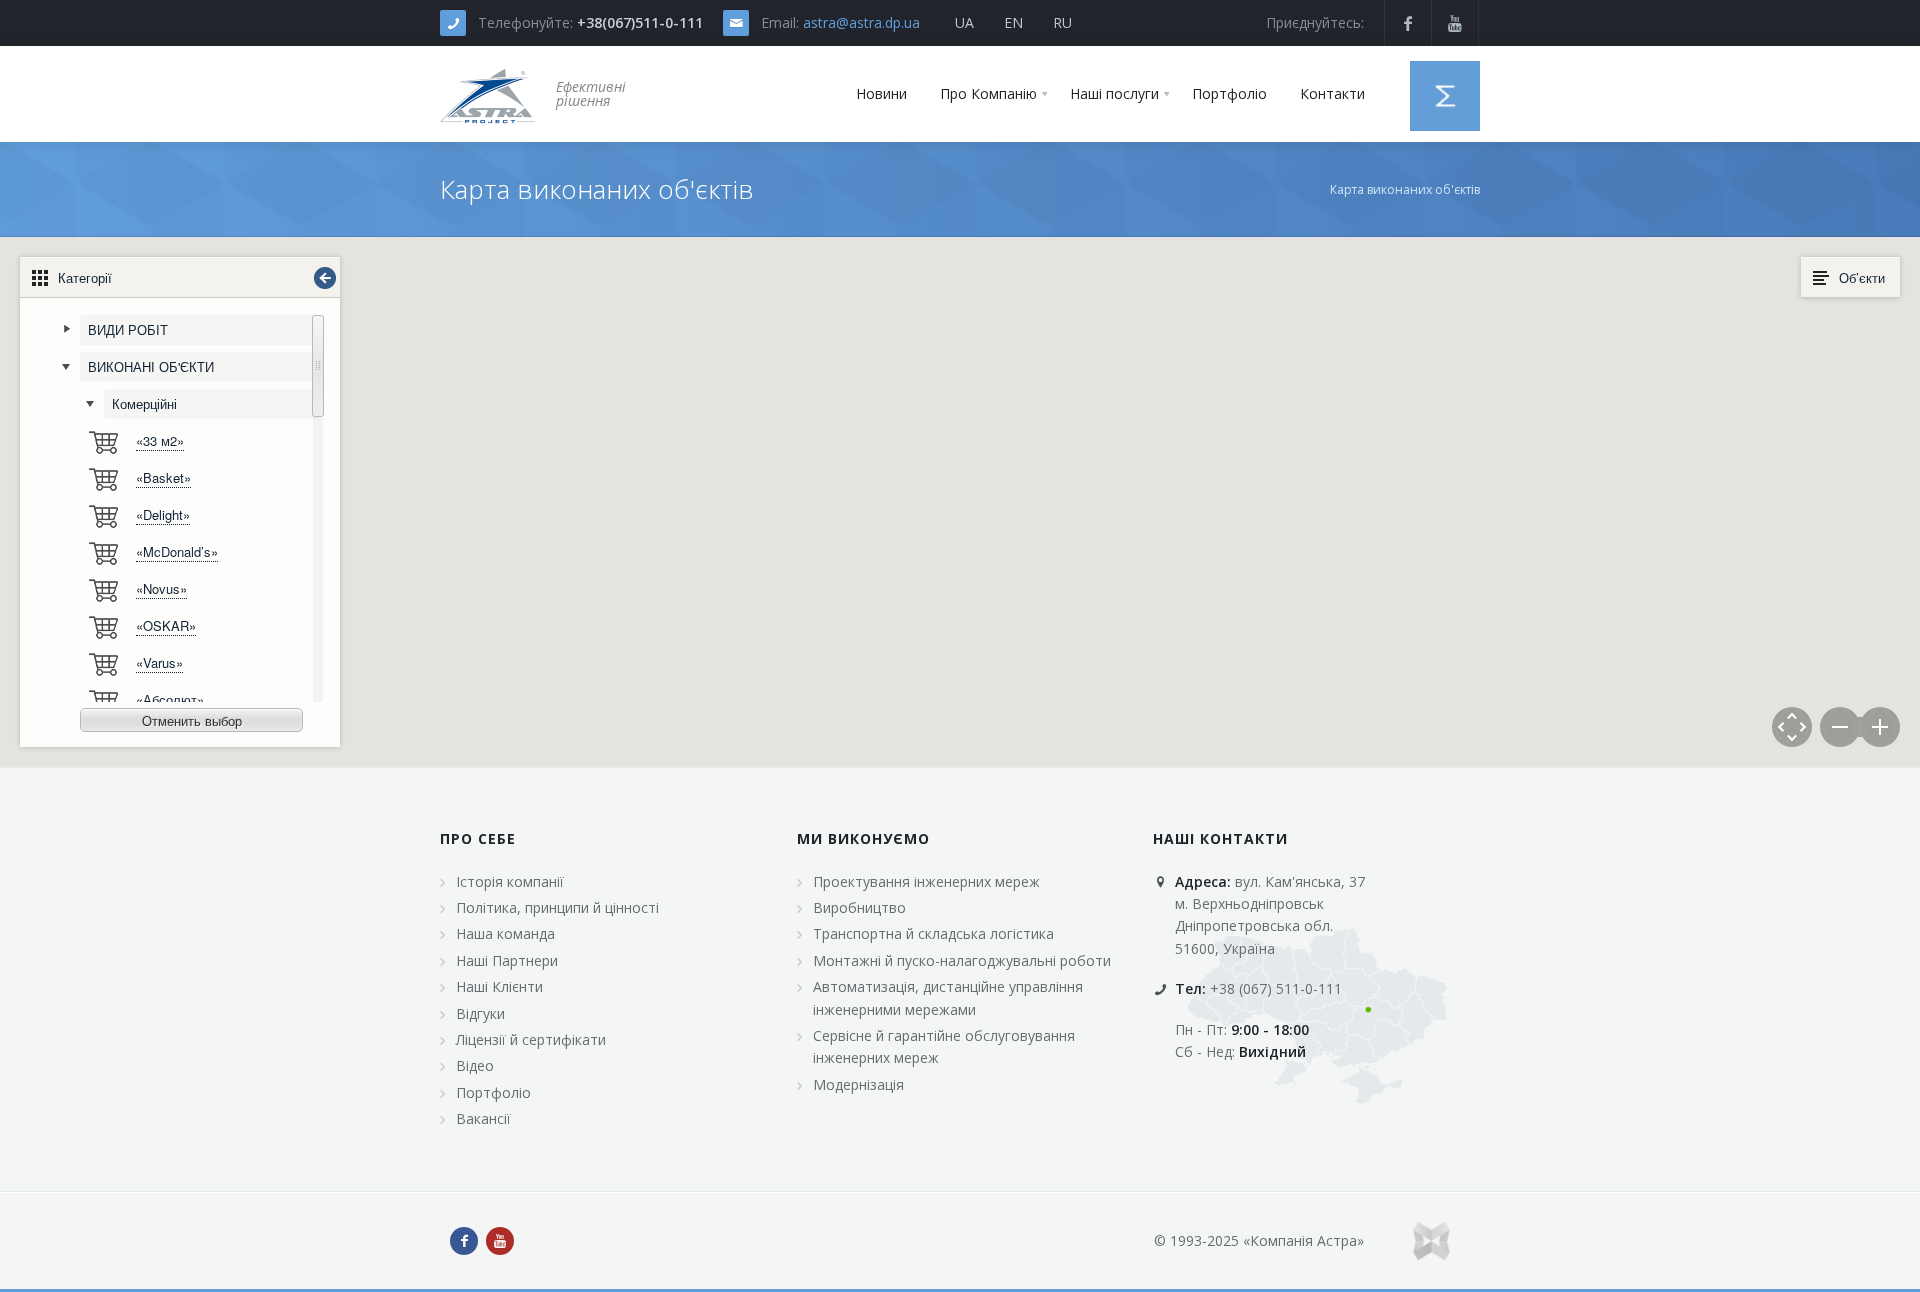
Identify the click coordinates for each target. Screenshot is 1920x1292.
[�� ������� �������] (488, 94)
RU (1062, 22)
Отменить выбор (192, 720)
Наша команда (505, 933)
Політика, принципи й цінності (557, 907)
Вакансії (483, 1118)
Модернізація (858, 1084)
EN (1013, 22)
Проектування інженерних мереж (926, 881)
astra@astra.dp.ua (861, 22)
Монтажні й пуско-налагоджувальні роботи (962, 960)
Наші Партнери (507, 960)
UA (964, 22)
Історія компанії (510, 881)
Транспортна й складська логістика (933, 933)
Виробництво (859, 907)
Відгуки (480, 1013)
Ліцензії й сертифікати (531, 1039)
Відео (475, 1065)
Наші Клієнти (499, 986)
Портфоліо (493, 1092)
